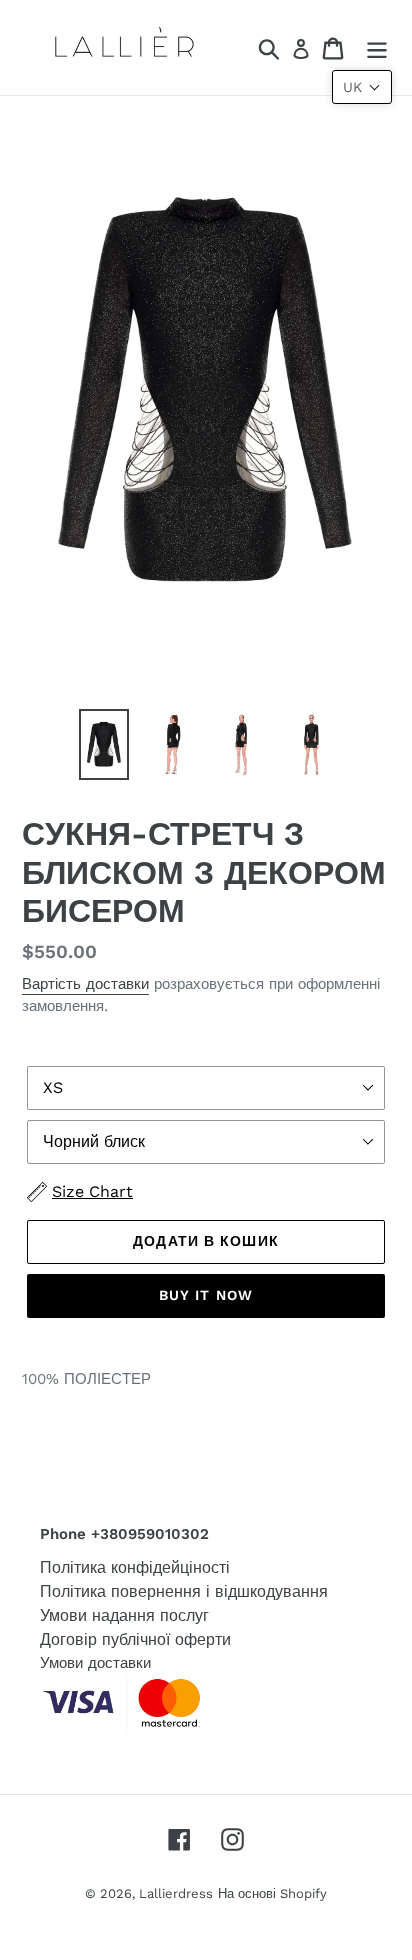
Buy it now (206, 1295)
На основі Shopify (272, 1893)
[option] (104, 744)
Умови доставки (95, 1663)
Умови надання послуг (124, 1615)
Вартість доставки (85, 984)
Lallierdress (176, 1893)
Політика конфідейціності (135, 1567)
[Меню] (377, 47)
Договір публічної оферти (135, 1639)
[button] (362, 87)
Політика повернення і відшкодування (184, 1591)
